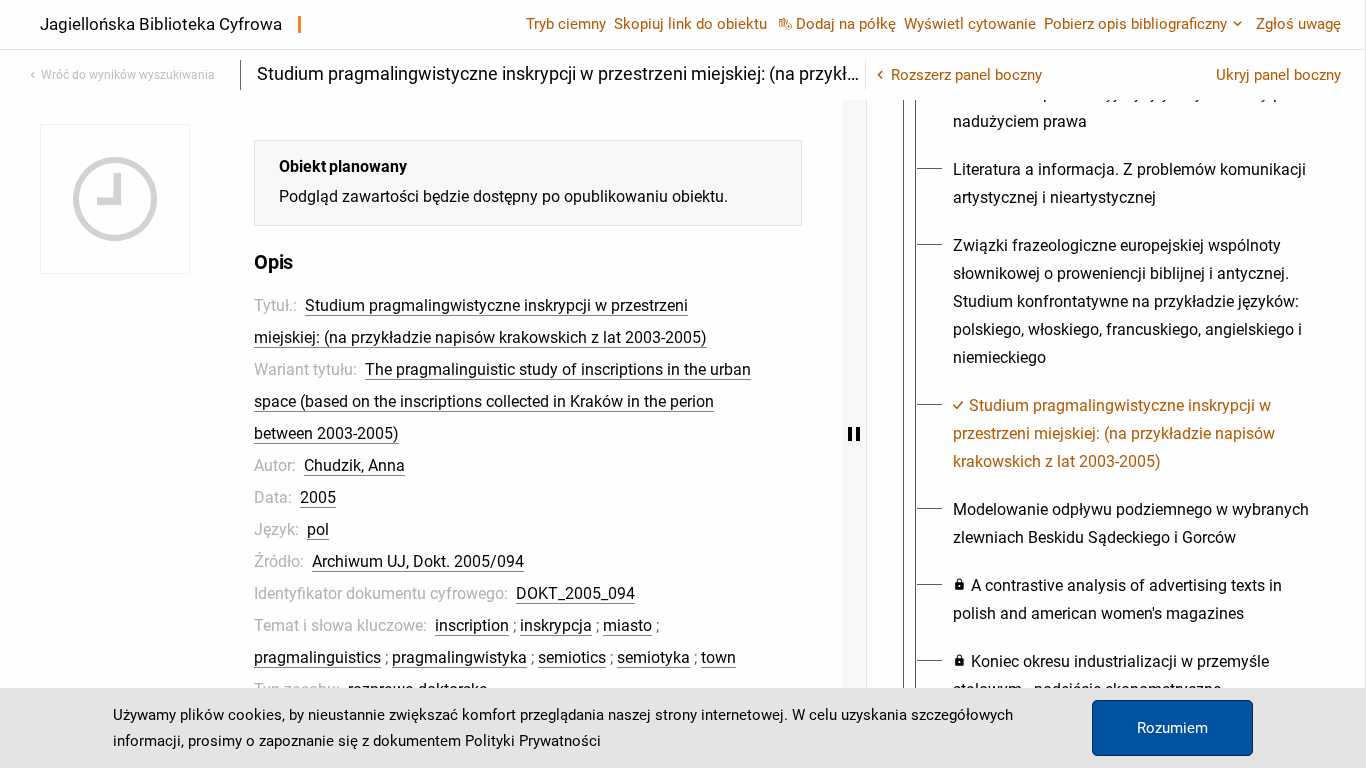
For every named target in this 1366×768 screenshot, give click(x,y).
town (718, 657)
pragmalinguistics (317, 657)
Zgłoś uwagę (1298, 24)
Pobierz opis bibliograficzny (1135, 24)
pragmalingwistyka (459, 657)
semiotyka (653, 657)
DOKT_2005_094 (575, 593)
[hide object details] (854, 434)
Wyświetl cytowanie (970, 24)
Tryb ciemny (566, 24)
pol (318, 529)
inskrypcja (556, 625)
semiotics (572, 657)
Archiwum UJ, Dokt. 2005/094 (418, 561)
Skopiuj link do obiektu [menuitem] (690, 24)
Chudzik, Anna (354, 465)
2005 (318, 497)
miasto (627, 625)
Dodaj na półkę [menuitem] (846, 24)
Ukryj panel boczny (1278, 75)
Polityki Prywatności (533, 741)
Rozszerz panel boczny (966, 75)
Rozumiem (1172, 728)
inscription (472, 625)
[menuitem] (1134, 108)
